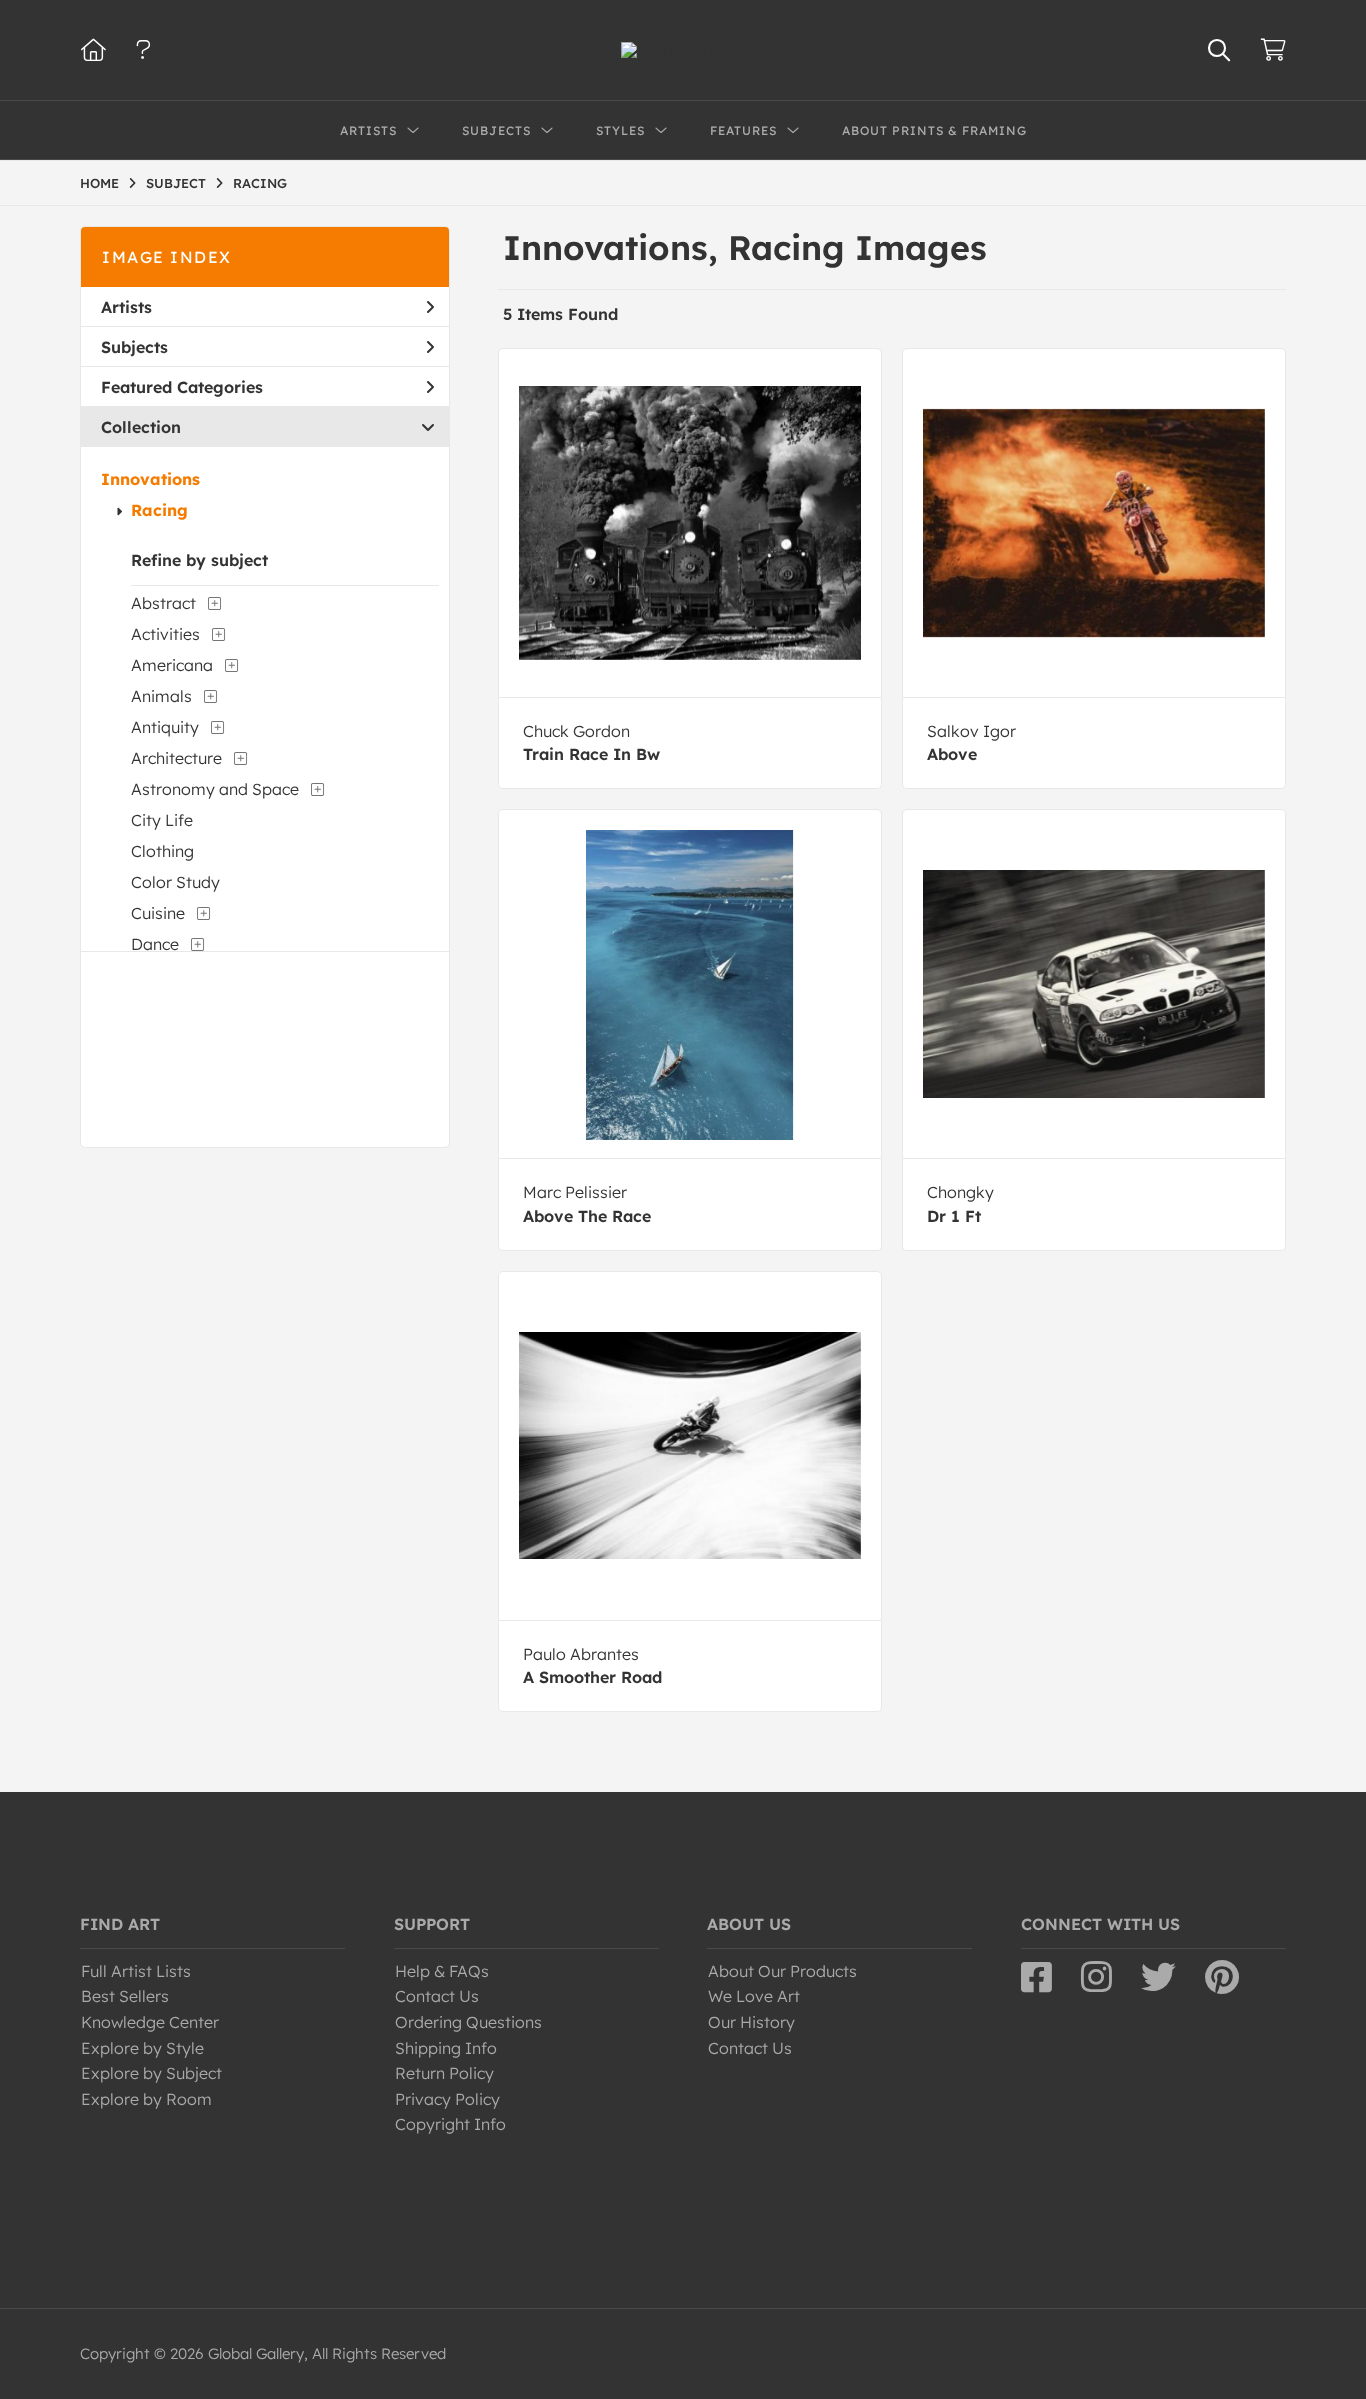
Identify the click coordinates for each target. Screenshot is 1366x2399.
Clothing (162, 851)
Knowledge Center (150, 2022)
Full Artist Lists (136, 1971)
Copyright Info (450, 2124)
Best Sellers (125, 1996)
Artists (126, 307)
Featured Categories (182, 387)
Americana (172, 665)
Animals (161, 696)
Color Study (175, 882)
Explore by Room (146, 2099)
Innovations (150, 479)
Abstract (163, 603)
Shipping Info (446, 2048)
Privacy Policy (447, 2099)
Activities (165, 634)
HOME (99, 183)
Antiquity (165, 727)
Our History (751, 2022)
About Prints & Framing (934, 130)
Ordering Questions (468, 2022)
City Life (162, 820)
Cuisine (158, 913)
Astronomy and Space (215, 789)
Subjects (134, 347)
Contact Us (437, 1996)
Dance (155, 944)
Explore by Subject (151, 2073)
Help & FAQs (442, 1971)
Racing (159, 510)
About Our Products (782, 1971)
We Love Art (754, 1996)
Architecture (176, 758)
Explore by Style (142, 2048)
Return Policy (444, 2073)
